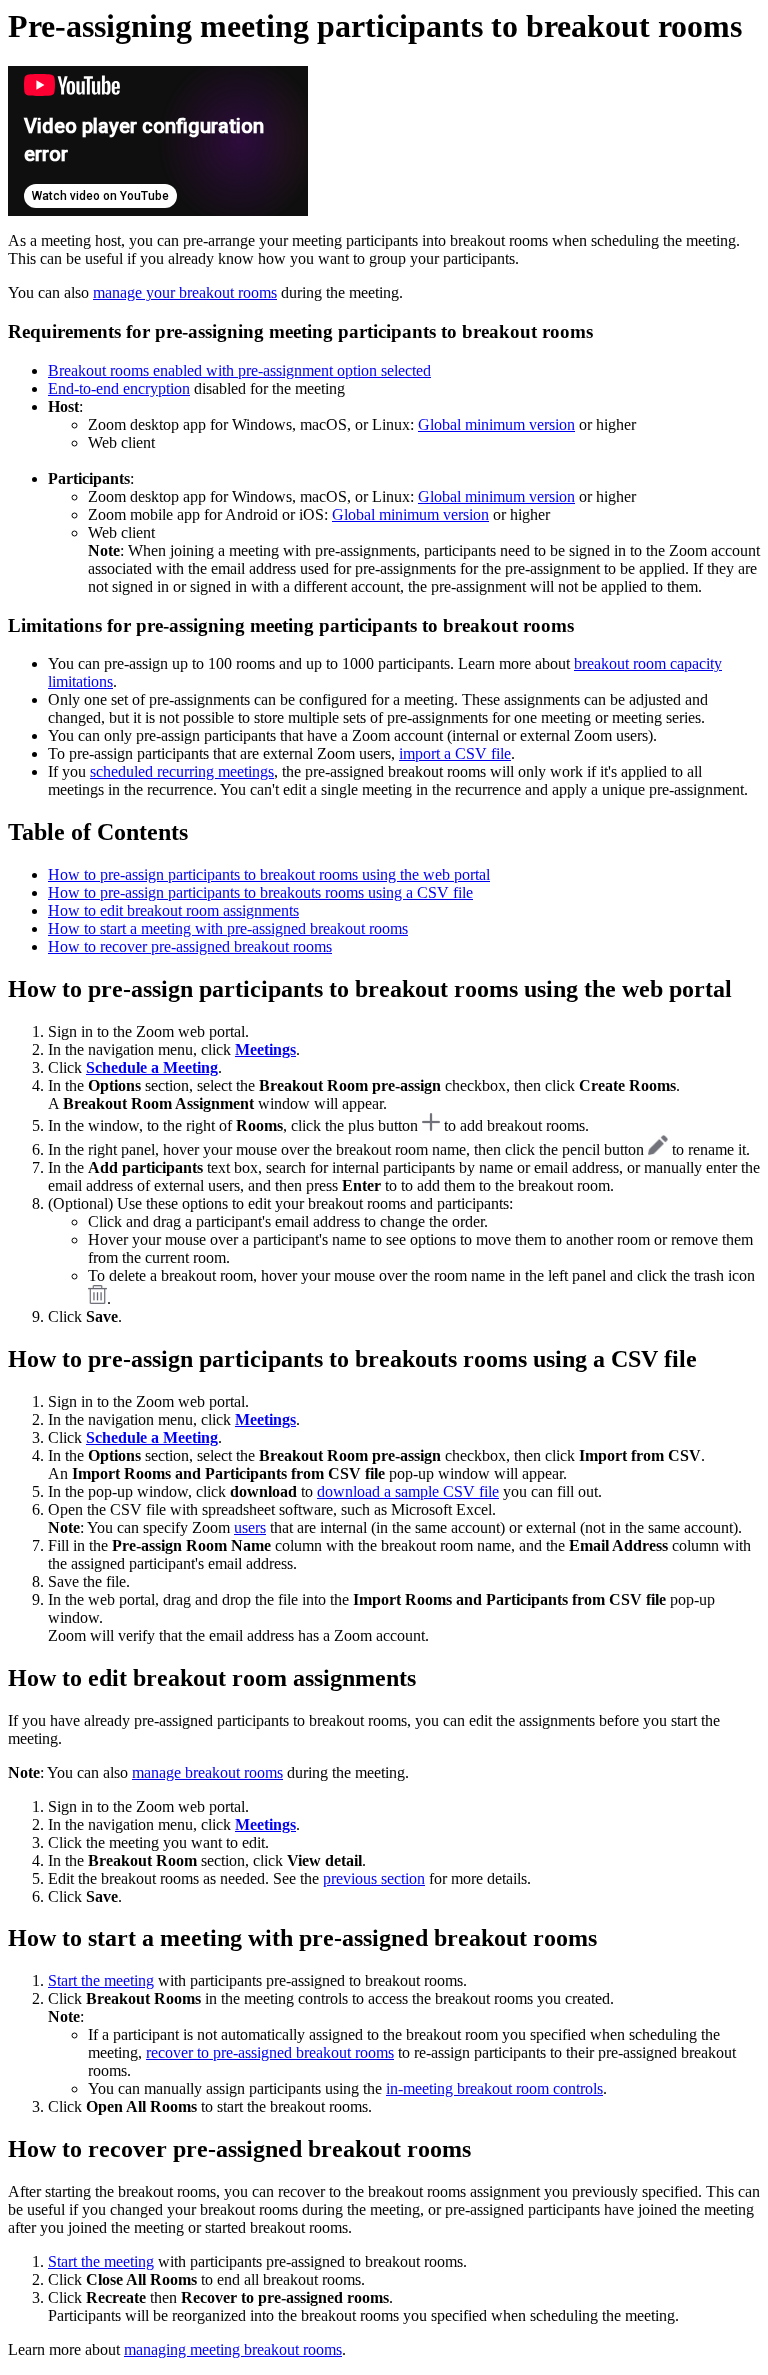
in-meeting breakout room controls (494, 2088)
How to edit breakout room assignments (173, 910)
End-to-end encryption (119, 388)
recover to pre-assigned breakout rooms (270, 2052)
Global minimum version (496, 424)
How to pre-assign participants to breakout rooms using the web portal (269, 874)
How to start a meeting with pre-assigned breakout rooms (228, 928)
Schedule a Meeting (152, 1067)
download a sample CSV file (408, 1491)
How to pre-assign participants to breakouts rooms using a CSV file (260, 892)
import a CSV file (455, 753)
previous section (374, 1878)
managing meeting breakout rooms (233, 2349)
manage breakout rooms (207, 1772)
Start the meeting (101, 1980)
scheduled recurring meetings (182, 771)
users (250, 1527)
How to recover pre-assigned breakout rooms (190, 946)
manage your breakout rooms (185, 292)
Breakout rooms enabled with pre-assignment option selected (239, 370)
